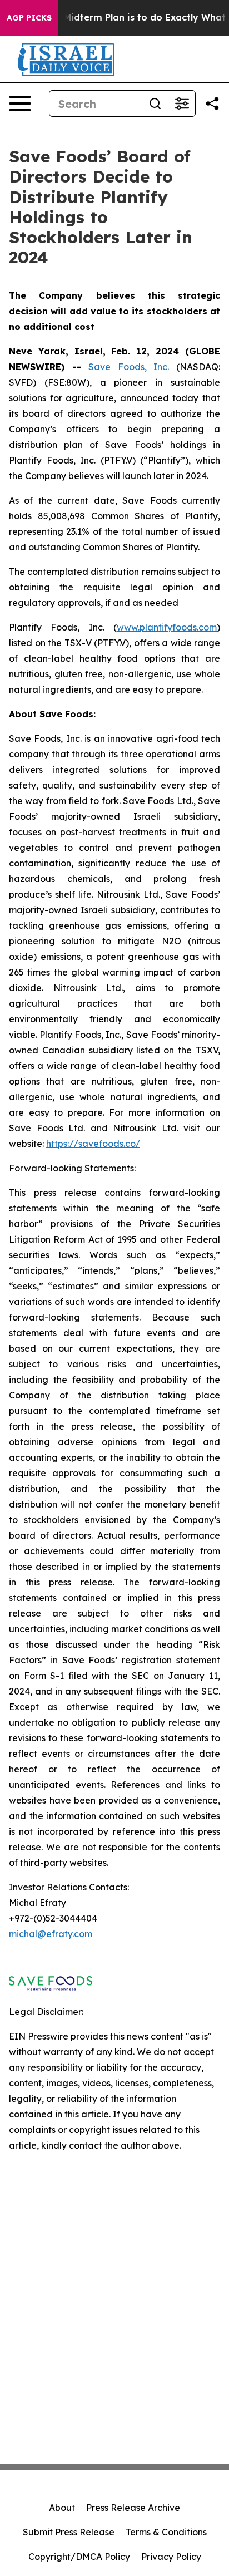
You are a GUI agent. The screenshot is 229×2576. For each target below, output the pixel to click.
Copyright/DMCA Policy (79, 2557)
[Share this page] (212, 104)
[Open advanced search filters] (182, 104)
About (62, 2508)
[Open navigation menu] (20, 104)
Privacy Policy (171, 2557)
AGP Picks (29, 18)
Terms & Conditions (166, 2532)
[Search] (155, 104)
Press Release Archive (133, 2508)
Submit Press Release (69, 2532)
